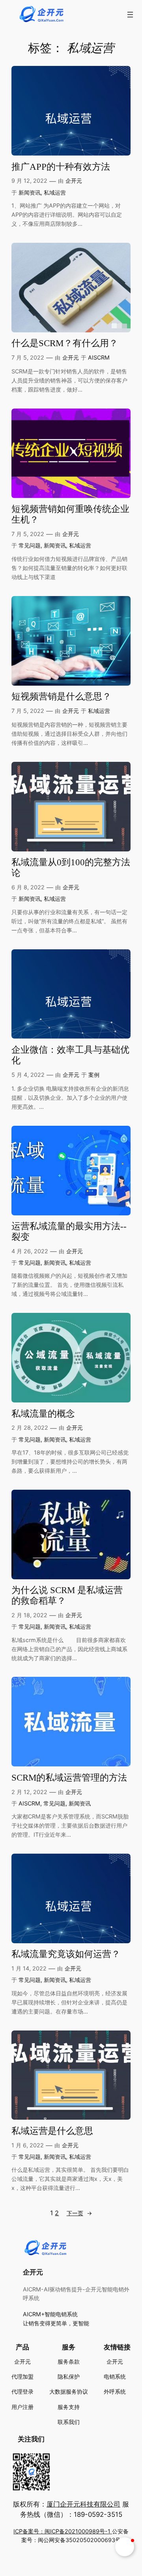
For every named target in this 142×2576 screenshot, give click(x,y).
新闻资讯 (30, 192)
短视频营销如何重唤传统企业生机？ (70, 514)
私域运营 (55, 192)
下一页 (79, 2213)
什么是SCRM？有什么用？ (65, 343)
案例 (94, 1075)
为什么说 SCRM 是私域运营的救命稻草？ (67, 1595)
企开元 (74, 181)
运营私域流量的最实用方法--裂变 (69, 1232)
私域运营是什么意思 (52, 2131)
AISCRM (99, 357)
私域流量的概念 (43, 1414)
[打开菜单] (130, 15)
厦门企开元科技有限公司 (83, 2504)
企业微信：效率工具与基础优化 (70, 1055)
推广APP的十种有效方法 (61, 167)
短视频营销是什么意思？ (61, 696)
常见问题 (30, 545)
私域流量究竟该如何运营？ (66, 1954)
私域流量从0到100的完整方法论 (71, 868)
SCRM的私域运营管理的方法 (69, 1778)
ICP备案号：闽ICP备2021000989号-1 (63, 2531)
